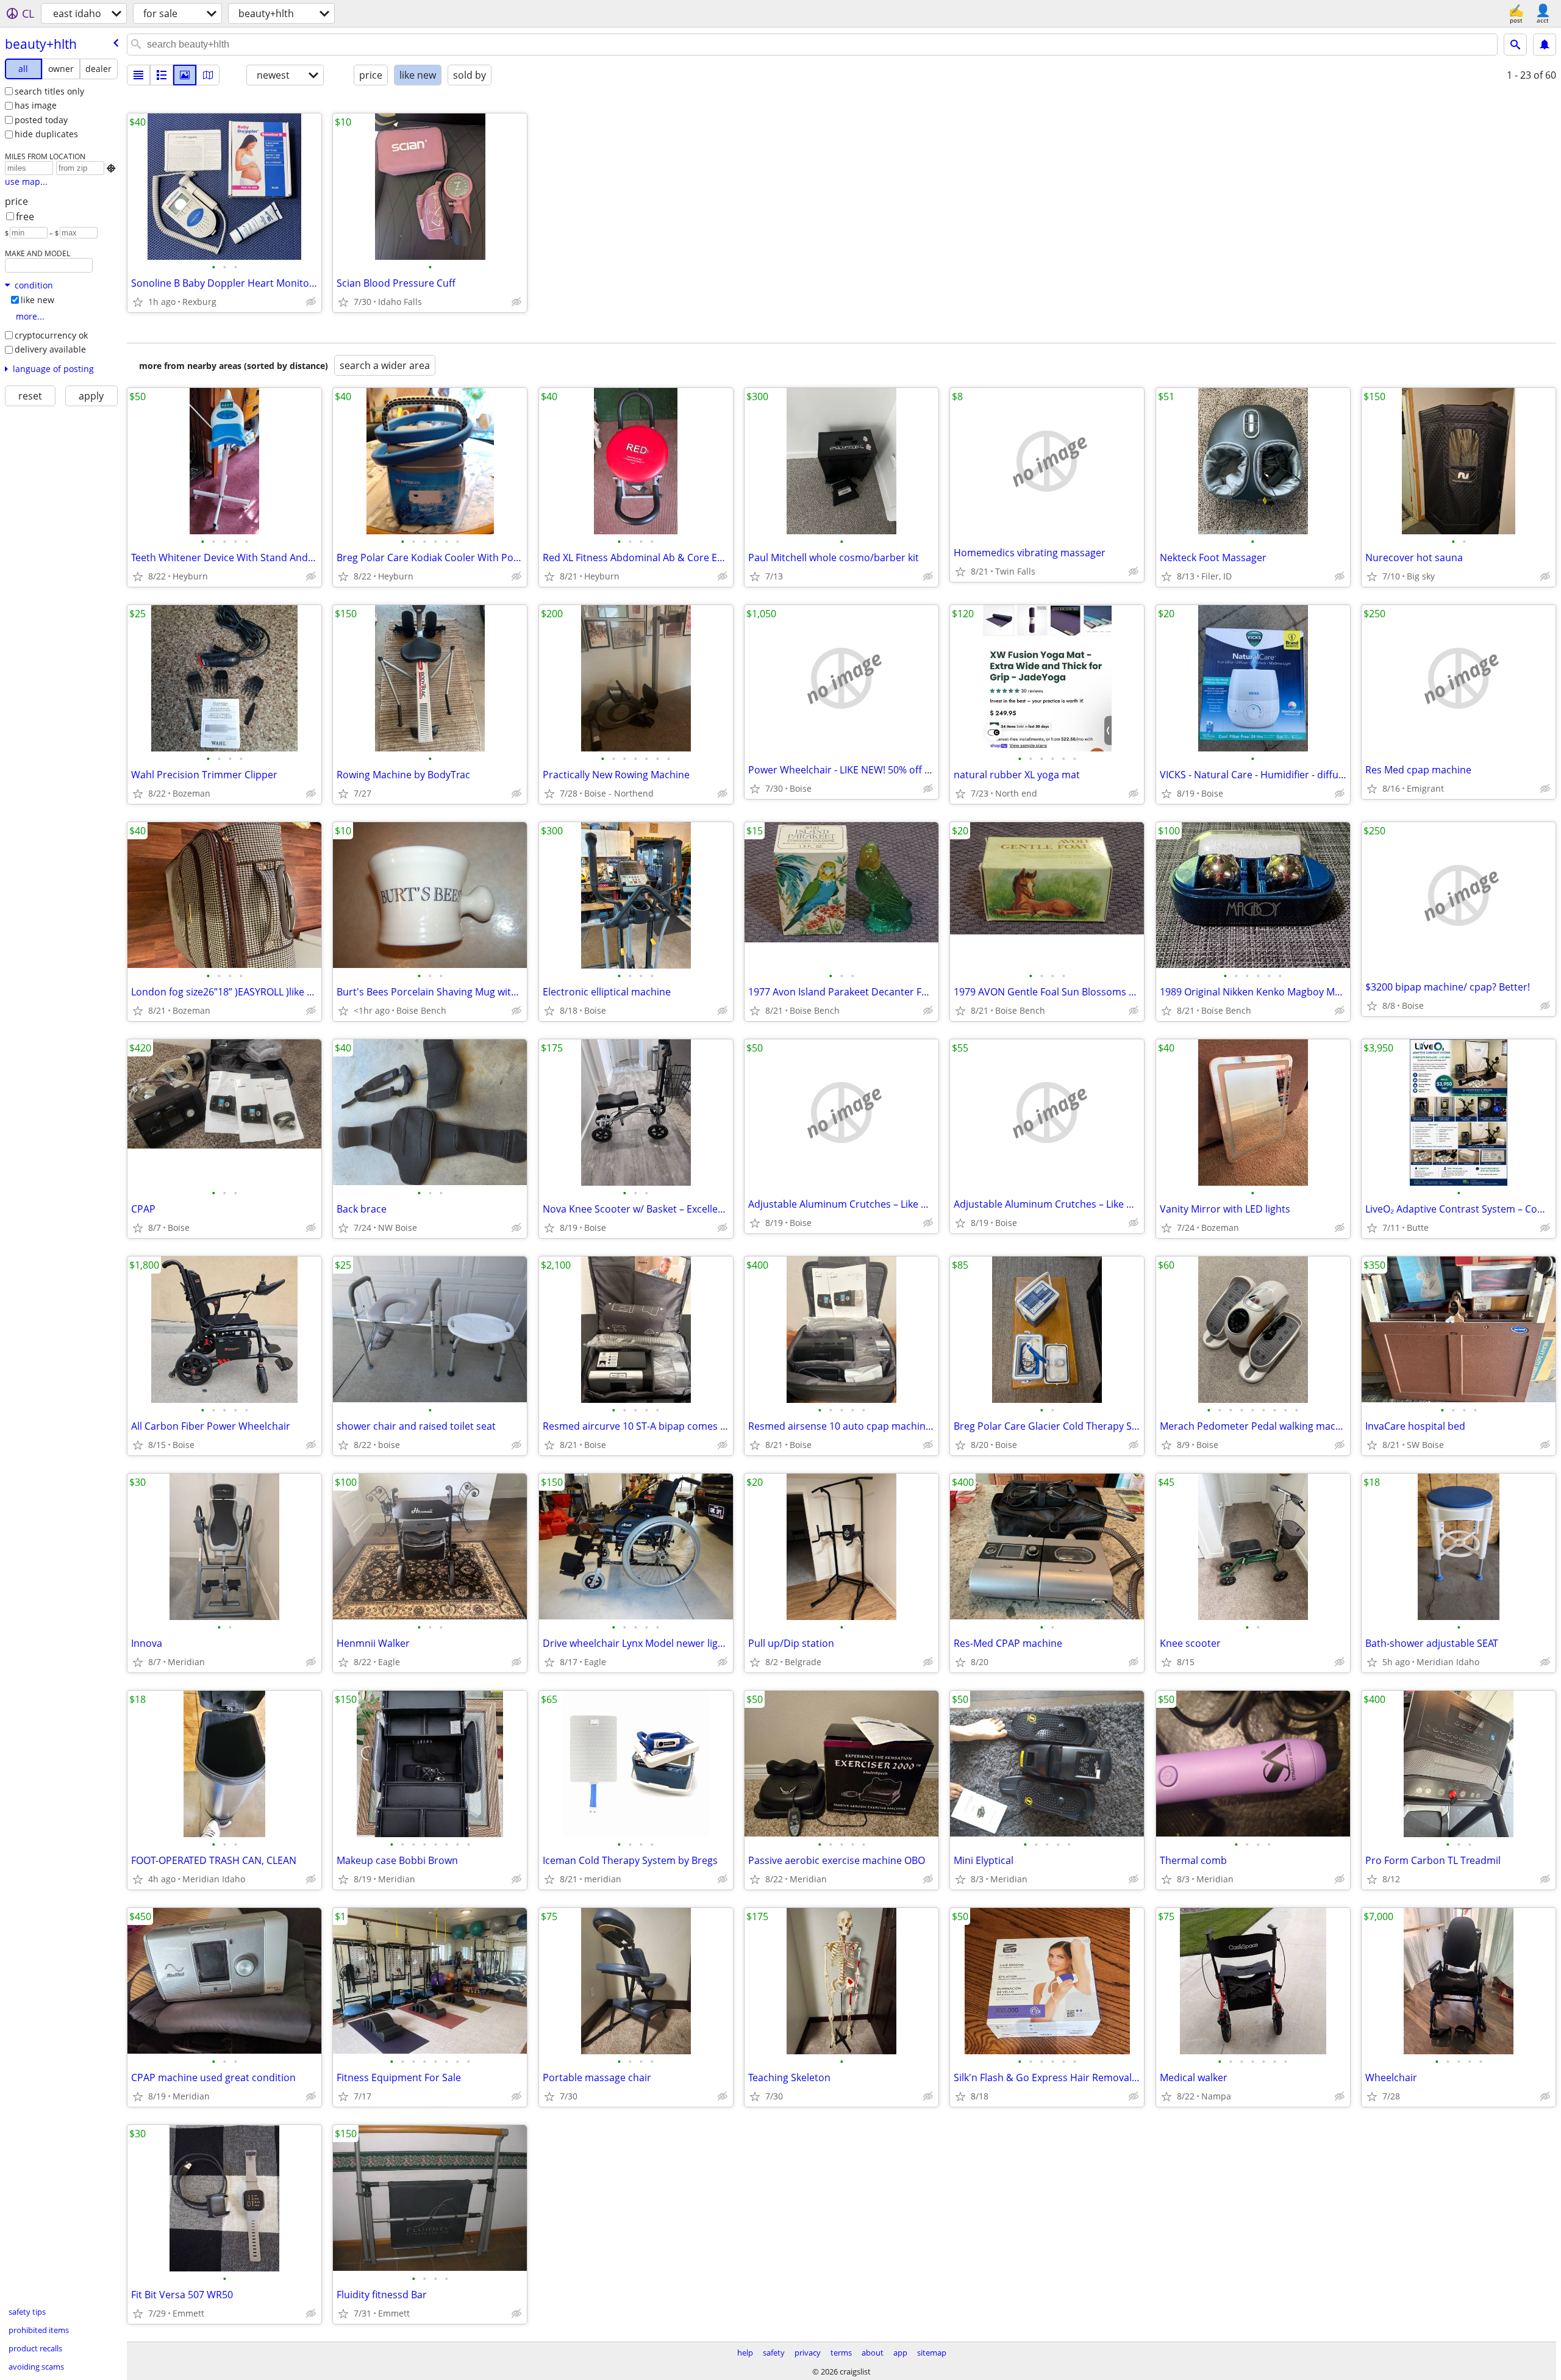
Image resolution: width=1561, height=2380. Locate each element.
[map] (208, 75)
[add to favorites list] (138, 302)
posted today (41, 120)
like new (38, 300)
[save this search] (1545, 45)
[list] (138, 75)
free (25, 217)
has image (36, 105)
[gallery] (185, 75)
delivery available (50, 349)
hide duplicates (46, 134)
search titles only (49, 91)
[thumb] (162, 75)
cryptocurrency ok (51, 335)
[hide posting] (311, 302)
